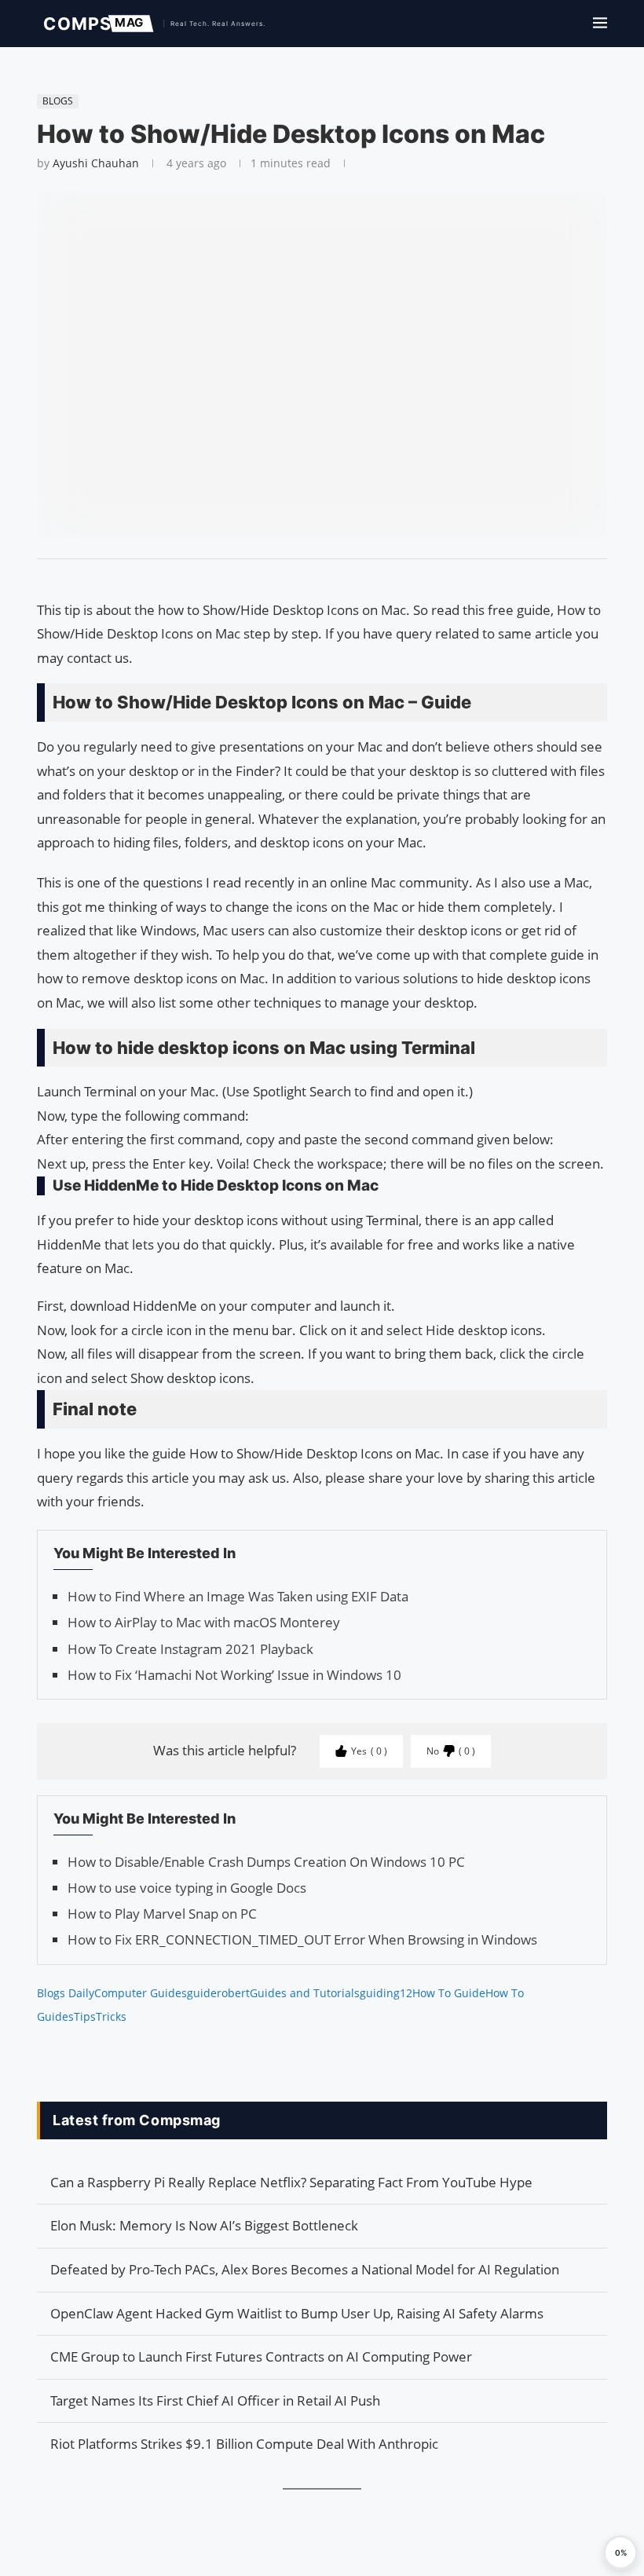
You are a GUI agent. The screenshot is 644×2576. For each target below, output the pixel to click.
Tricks (111, 2016)
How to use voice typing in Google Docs (187, 1888)
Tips (85, 2016)
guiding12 (386, 1993)
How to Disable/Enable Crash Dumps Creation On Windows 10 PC (266, 1862)
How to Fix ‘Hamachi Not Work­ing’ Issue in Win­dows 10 (234, 1675)
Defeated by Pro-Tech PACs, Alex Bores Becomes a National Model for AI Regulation (305, 2269)
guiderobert (218, 1993)
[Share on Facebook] (315, 579)
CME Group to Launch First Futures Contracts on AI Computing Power (261, 2356)
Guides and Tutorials (305, 1993)
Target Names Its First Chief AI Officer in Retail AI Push (215, 2400)
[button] (620, 2552)
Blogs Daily (66, 1993)
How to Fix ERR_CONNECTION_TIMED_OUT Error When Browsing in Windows (302, 1939)
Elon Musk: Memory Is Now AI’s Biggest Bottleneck (204, 2225)
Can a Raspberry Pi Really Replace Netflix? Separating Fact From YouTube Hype (291, 2182)
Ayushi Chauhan (96, 163)
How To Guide (449, 1993)
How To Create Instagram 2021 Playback (190, 1649)
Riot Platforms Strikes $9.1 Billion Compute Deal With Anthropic (244, 2444)
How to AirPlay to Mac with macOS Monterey (204, 1622)
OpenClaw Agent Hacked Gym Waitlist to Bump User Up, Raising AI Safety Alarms (297, 2313)
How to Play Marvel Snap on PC (162, 1914)
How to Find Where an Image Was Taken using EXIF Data (238, 1596)
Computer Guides (141, 1993)
